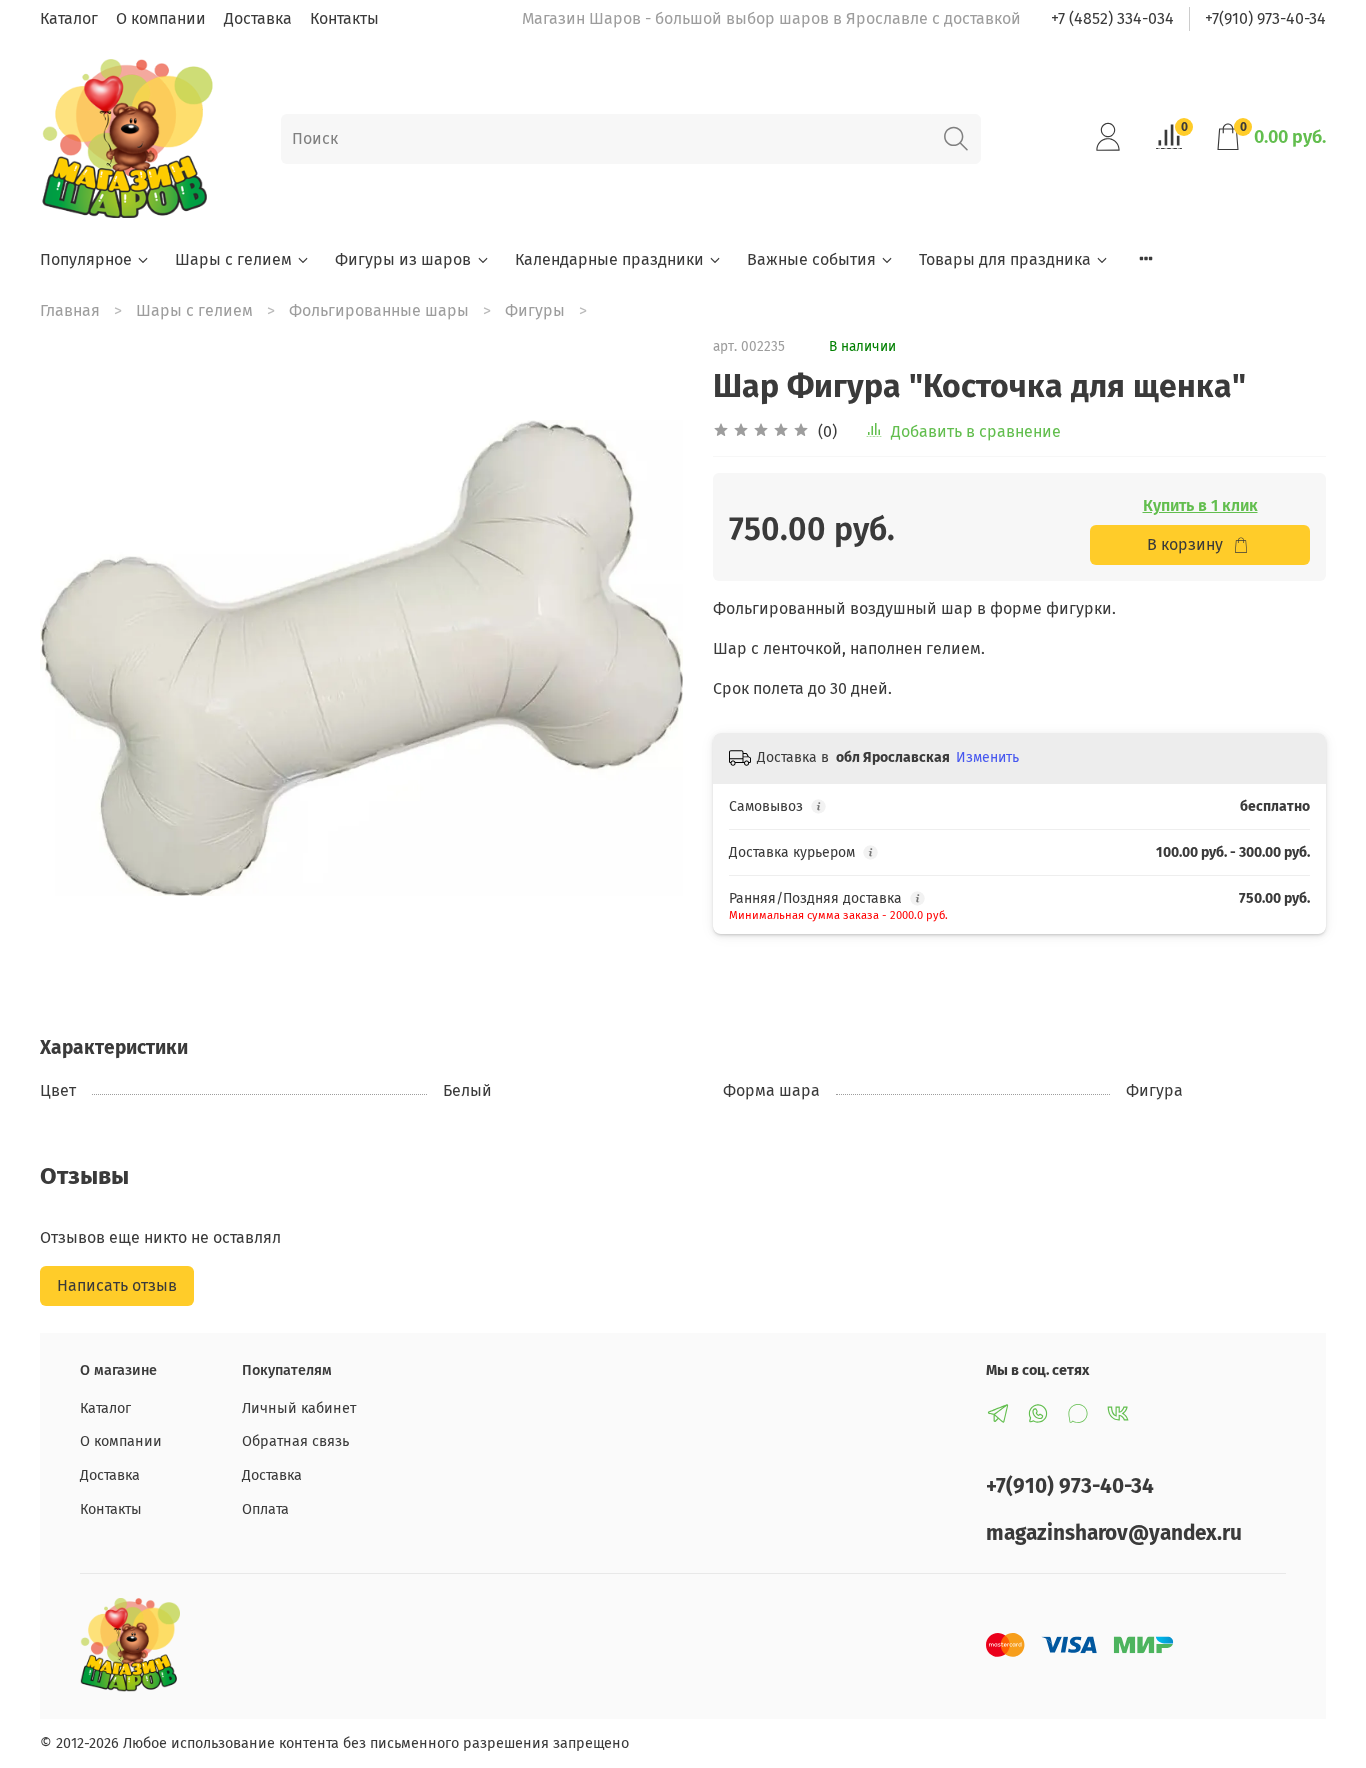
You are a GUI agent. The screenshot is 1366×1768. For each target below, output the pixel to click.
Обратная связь (295, 1441)
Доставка (258, 18)
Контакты (344, 18)
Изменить (987, 757)
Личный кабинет (299, 1408)
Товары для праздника (1005, 259)
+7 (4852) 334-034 (1112, 18)
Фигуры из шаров (403, 259)
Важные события (811, 259)
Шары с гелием (233, 259)
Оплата (265, 1509)
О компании (161, 18)
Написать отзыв (117, 1285)
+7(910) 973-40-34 (1265, 18)
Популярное (86, 259)
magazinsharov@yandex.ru (1114, 1533)
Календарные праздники (609, 259)
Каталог (69, 18)
